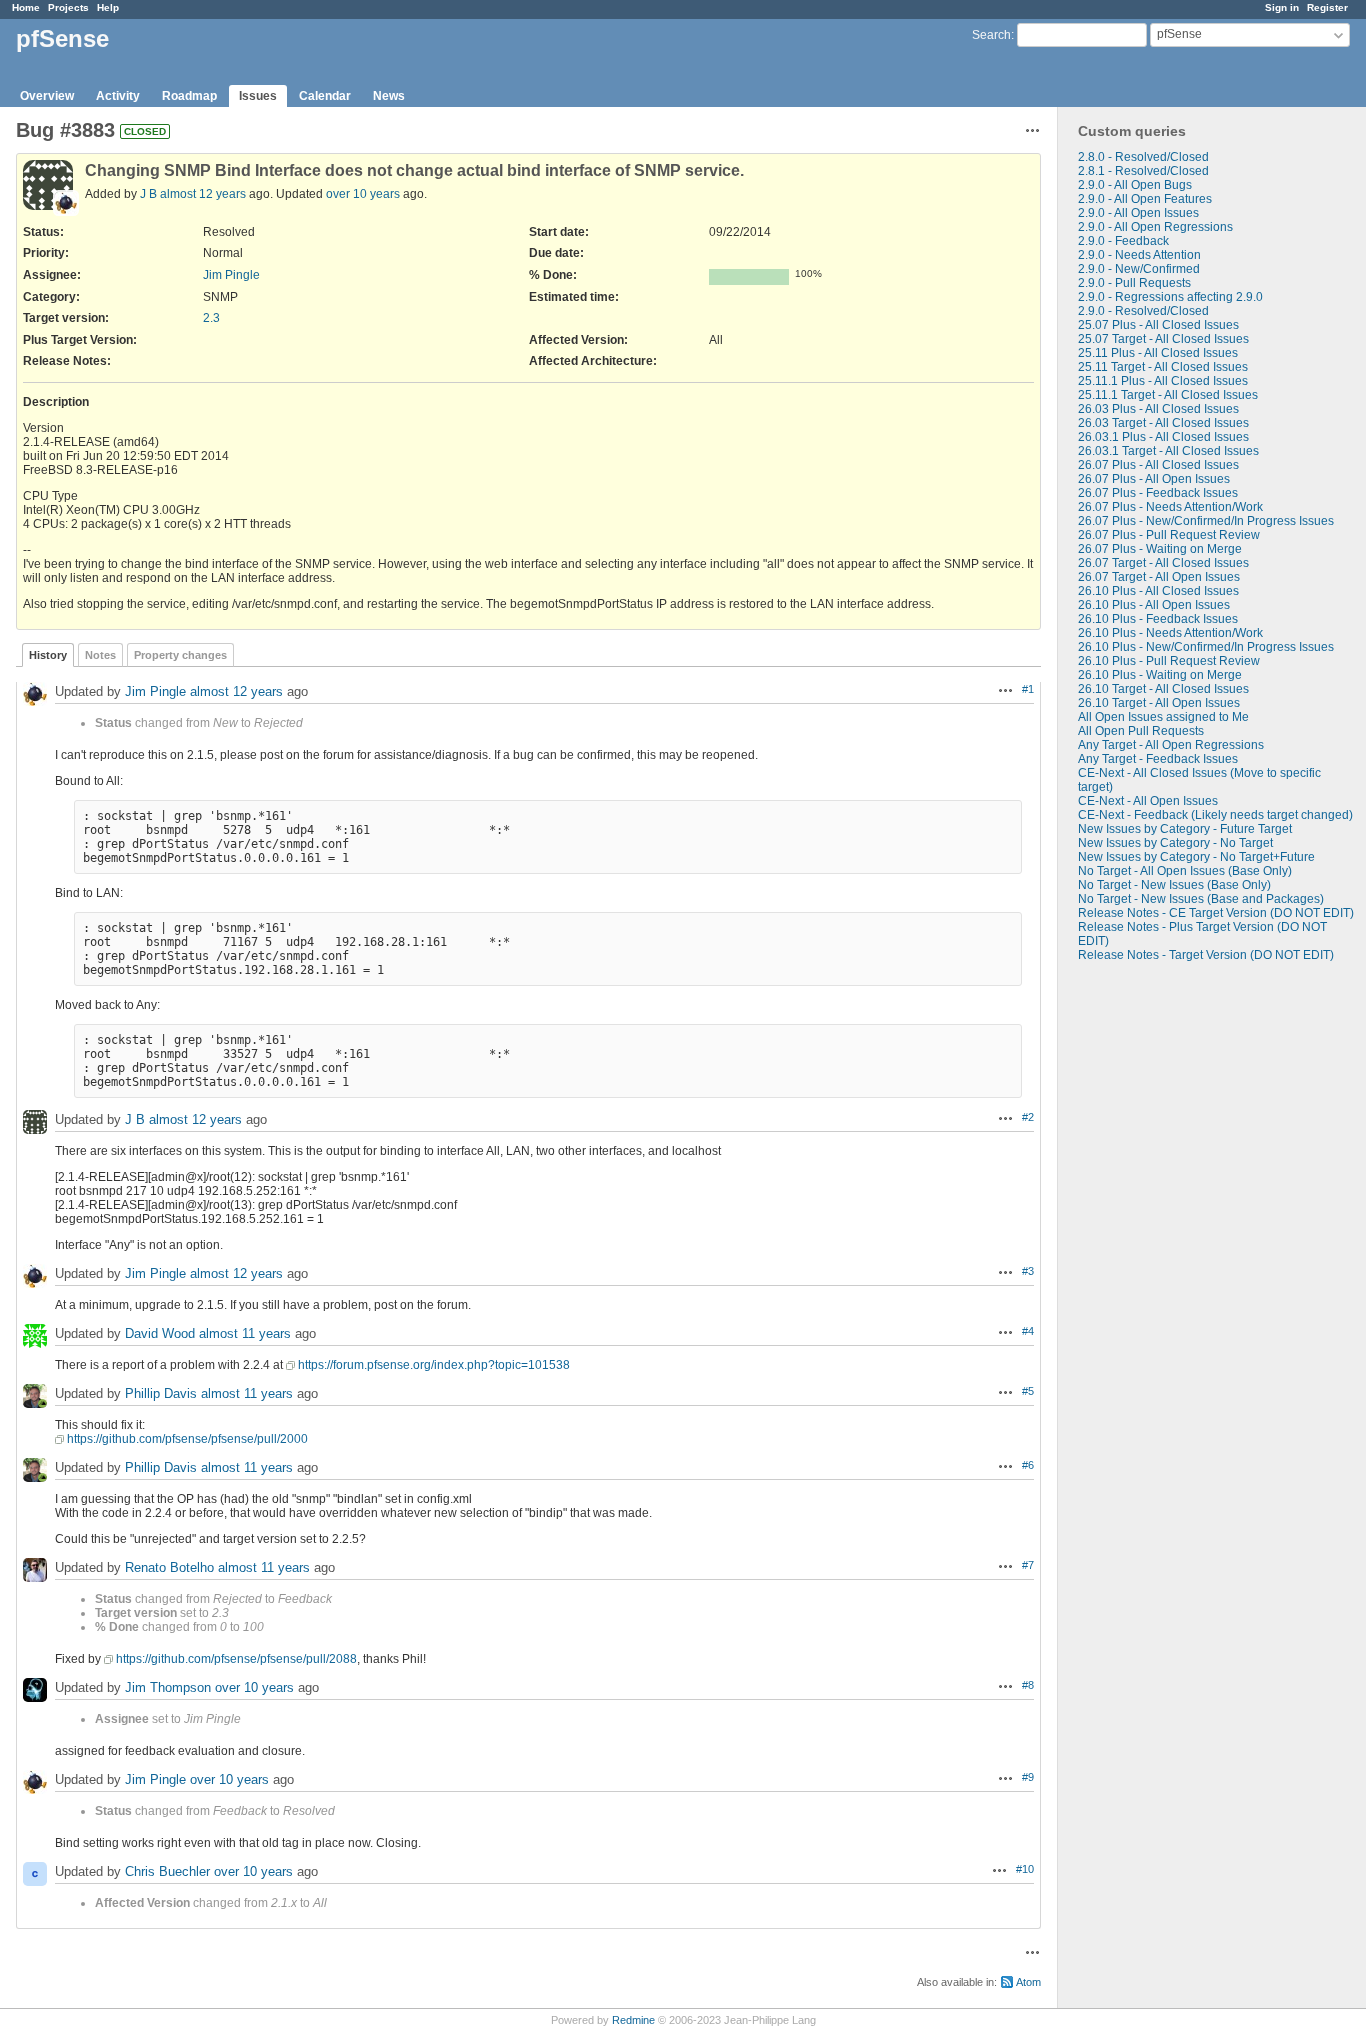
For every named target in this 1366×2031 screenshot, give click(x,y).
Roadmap (189, 96)
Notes (100, 655)
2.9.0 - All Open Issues (1138, 213)
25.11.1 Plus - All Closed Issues (1163, 381)
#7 (1028, 1565)
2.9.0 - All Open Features (1145, 199)
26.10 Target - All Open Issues (1159, 703)
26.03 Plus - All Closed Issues (1158, 409)
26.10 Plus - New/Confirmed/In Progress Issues (1206, 647)
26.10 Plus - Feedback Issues (1158, 619)
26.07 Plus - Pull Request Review (1169, 535)
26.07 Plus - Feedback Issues (1158, 493)
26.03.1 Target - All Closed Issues (1168, 451)
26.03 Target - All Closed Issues (1163, 423)
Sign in (1282, 7)
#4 (1028, 1331)
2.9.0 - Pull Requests (1134, 283)
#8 (1028, 1685)
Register (1327, 7)
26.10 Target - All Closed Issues (1163, 689)
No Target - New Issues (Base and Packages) (1201, 899)
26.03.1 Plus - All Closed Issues (1163, 437)
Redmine (633, 2020)
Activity (118, 96)
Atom (1028, 1982)
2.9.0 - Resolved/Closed (1143, 311)
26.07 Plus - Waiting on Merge (1160, 549)
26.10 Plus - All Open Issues (1154, 605)
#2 (1028, 1117)
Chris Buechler (167, 1871)
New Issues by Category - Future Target (1185, 829)
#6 (1028, 1465)
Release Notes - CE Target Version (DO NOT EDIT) (1216, 913)
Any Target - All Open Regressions (1171, 745)
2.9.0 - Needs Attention (1139, 255)
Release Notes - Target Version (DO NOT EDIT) (1206, 955)
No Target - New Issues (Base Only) (1174, 885)
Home (26, 7)
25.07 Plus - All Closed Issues (1158, 325)
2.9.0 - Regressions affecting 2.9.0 (1170, 297)
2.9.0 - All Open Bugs (1135, 185)
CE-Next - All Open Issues (1148, 801)
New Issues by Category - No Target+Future (1196, 857)
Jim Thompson (168, 1687)
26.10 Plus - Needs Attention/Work (1170, 633)
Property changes (180, 655)
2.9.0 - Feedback (1123, 241)
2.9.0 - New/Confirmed (1139, 269)
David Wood (160, 1333)
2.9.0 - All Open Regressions (1155, 227)
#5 (1028, 1391)
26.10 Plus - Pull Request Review (1169, 661)
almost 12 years (203, 194)
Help (108, 7)
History (48, 655)
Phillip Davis (161, 1393)
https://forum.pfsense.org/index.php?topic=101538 (434, 1365)
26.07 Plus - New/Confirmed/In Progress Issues (1206, 521)
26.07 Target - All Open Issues (1159, 577)
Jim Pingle (231, 275)
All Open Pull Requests (1141, 731)
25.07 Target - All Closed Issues (1163, 339)
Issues (258, 96)
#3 (1028, 1271)
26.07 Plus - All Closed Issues (1158, 465)
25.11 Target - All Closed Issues (1163, 367)
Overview (47, 96)
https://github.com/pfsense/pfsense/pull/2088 (236, 1659)
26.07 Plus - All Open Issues (1154, 479)
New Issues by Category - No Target (1175, 843)
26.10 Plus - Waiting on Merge (1160, 675)
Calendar (325, 96)
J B (148, 194)
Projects (68, 7)
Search (991, 35)
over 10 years (363, 194)
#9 (1028, 1777)
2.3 (211, 318)
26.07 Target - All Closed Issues (1163, 563)
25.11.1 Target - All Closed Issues (1168, 395)
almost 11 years (245, 1333)
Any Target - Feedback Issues (1158, 759)
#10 (1025, 1869)
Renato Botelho (169, 1567)
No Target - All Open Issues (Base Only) (1185, 871)
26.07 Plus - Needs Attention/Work (1170, 507)
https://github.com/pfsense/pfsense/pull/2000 (187, 1439)
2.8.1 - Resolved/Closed (1143, 171)
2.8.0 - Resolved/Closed (1143, 157)
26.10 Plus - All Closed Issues (1158, 591)
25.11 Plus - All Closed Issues (1158, 353)
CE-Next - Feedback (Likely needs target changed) (1215, 815)
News (389, 96)
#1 (1028, 689)
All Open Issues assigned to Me (1163, 717)
